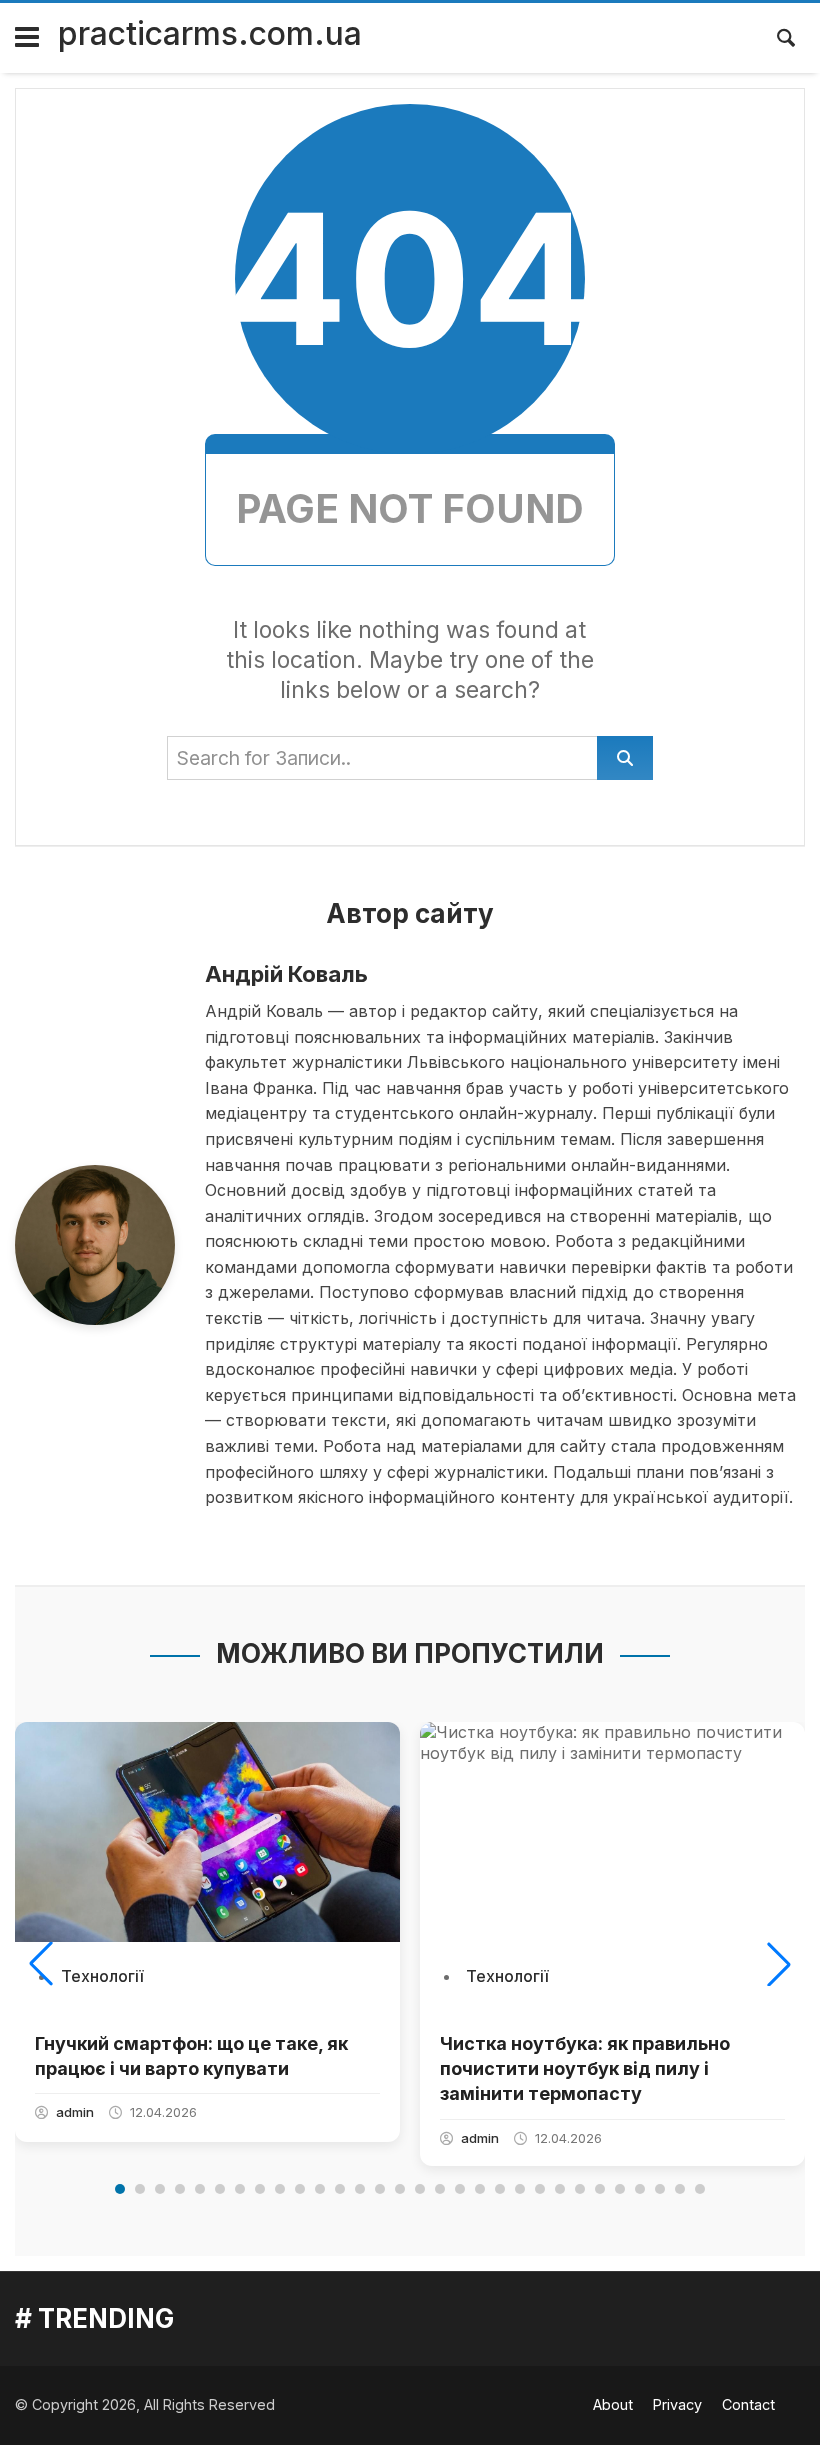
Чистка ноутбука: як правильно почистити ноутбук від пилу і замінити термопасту (585, 2068)
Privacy (677, 2404)
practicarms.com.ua (210, 33)
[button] (41, 1964)
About (613, 2404)
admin (75, 2112)
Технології (102, 1976)
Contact (748, 2404)
